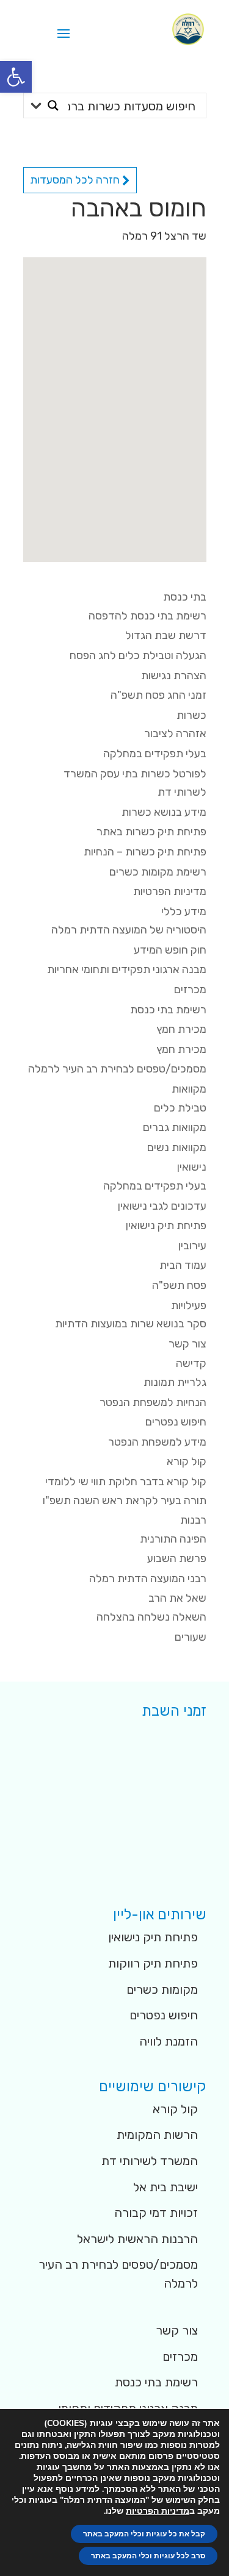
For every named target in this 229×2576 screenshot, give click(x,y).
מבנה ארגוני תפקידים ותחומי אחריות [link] (127, 969)
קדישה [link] (191, 1363)
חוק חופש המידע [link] (170, 950)
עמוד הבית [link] (183, 1265)
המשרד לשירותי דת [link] (150, 2161)
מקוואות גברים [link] (175, 1127)
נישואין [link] (192, 1167)
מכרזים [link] (190, 990)
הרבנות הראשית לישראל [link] (137, 2239)
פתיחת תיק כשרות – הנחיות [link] (145, 852)
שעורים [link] (191, 1637)
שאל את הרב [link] (177, 1598)
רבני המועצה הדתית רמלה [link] (148, 1579)
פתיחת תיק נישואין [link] (166, 1226)
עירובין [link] (192, 1246)
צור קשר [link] (187, 1344)
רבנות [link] (193, 1520)
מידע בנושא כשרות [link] (164, 812)
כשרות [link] (191, 715)
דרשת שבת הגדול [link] (166, 635)
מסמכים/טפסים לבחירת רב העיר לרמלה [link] (117, 1069)
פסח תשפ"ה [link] (179, 1285)
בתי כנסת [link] (185, 597)
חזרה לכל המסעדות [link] (76, 180)
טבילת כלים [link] (180, 1108)
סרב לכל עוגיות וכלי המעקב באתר (148, 2556)
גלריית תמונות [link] (175, 1382)
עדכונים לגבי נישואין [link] (162, 1206)
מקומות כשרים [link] (162, 1989)
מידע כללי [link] (184, 912)
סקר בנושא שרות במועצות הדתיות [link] (131, 1324)
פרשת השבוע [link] (177, 1558)
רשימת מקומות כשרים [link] (158, 872)
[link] (16, 77)
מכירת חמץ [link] (181, 1029)
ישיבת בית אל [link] (165, 2187)
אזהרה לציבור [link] (175, 733)
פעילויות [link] (189, 1305)
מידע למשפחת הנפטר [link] (157, 1442)
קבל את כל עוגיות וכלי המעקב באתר (144, 2534)
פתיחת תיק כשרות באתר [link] (151, 832)
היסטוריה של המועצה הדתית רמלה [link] (129, 930)
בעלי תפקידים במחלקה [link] (155, 754)
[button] (64, 41)
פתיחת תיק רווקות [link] (153, 1963)
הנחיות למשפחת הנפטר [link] (153, 1402)
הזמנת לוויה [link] (169, 2041)
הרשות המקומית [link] (157, 2135)
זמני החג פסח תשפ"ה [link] (158, 695)
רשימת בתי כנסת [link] (168, 1010)
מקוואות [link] (189, 1089)
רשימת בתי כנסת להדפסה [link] (147, 616)
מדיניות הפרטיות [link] (170, 891)
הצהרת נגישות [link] (174, 676)
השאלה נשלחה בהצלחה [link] (151, 1617)
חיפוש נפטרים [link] (176, 1422)
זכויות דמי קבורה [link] (156, 2213)
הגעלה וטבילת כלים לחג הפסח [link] (138, 655)
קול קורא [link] (187, 1461)
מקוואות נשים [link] (177, 1147)
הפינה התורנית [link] (173, 1539)
